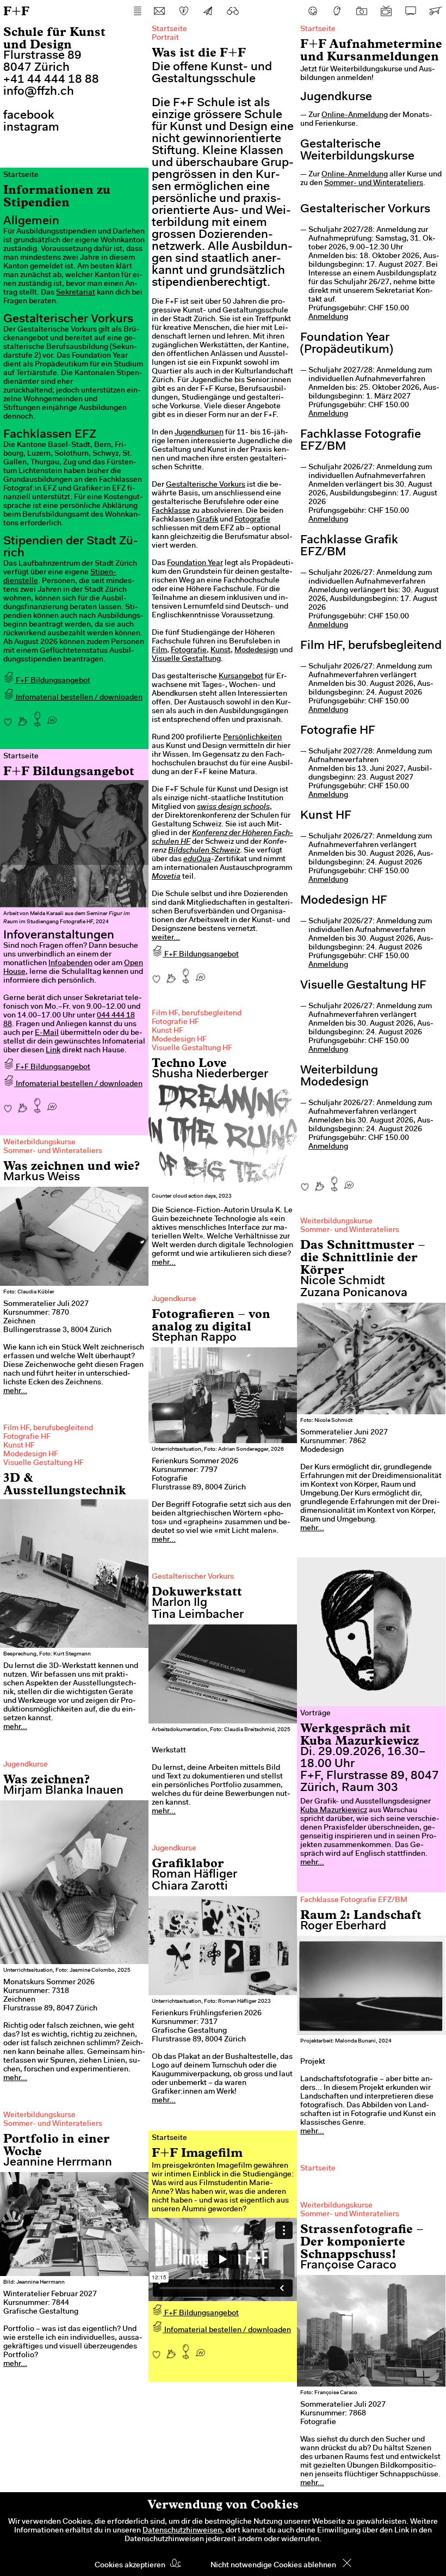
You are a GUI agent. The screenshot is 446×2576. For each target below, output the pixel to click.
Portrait (165, 38)
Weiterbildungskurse (39, 1143)
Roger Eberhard (343, 1927)
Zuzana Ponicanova (354, 1293)
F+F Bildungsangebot (201, 955)
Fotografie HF (175, 1022)
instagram (31, 128)
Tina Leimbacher (198, 1615)
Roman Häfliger (194, 1875)
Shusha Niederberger (210, 1075)
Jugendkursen (199, 433)
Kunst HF (168, 1031)
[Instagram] (362, 11)
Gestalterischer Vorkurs (193, 1577)
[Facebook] (313, 11)
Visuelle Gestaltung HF (192, 1048)
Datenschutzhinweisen (182, 2531)
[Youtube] (386, 11)
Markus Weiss (42, 1177)
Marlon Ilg (179, 1603)
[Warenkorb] (435, 11)
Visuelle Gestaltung (186, 659)
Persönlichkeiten (252, 738)
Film (159, 651)
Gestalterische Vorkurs (206, 485)
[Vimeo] (411, 11)
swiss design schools (233, 807)
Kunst (221, 651)
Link (53, 1051)
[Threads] (337, 11)
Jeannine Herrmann (58, 2163)
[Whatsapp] (200, 973)
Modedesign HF (179, 1040)
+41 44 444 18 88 (51, 80)
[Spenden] (184, 11)
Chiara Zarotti (190, 1887)
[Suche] (233, 11)
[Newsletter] (208, 11)
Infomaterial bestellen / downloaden (78, 698)
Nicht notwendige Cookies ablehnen (273, 2566)
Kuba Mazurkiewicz (334, 1811)
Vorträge (315, 1714)
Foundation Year (195, 563)
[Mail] (159, 11)
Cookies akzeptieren (130, 2566)
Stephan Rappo (194, 1338)
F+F (16, 11)
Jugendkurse (174, 1299)
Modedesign (256, 651)
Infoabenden (70, 964)
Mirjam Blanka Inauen (63, 1791)
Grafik (207, 520)
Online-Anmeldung (355, 115)
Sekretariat (76, 293)
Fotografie (252, 520)
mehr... (164, 1263)
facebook (29, 116)
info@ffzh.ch (39, 92)
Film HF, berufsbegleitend (197, 1014)
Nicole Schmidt (343, 1281)
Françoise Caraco (348, 2266)
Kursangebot (241, 677)
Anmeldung (328, 317)
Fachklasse (171, 511)
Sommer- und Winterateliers (374, 183)
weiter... (166, 938)
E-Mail (47, 1033)
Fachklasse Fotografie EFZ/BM (354, 1900)
